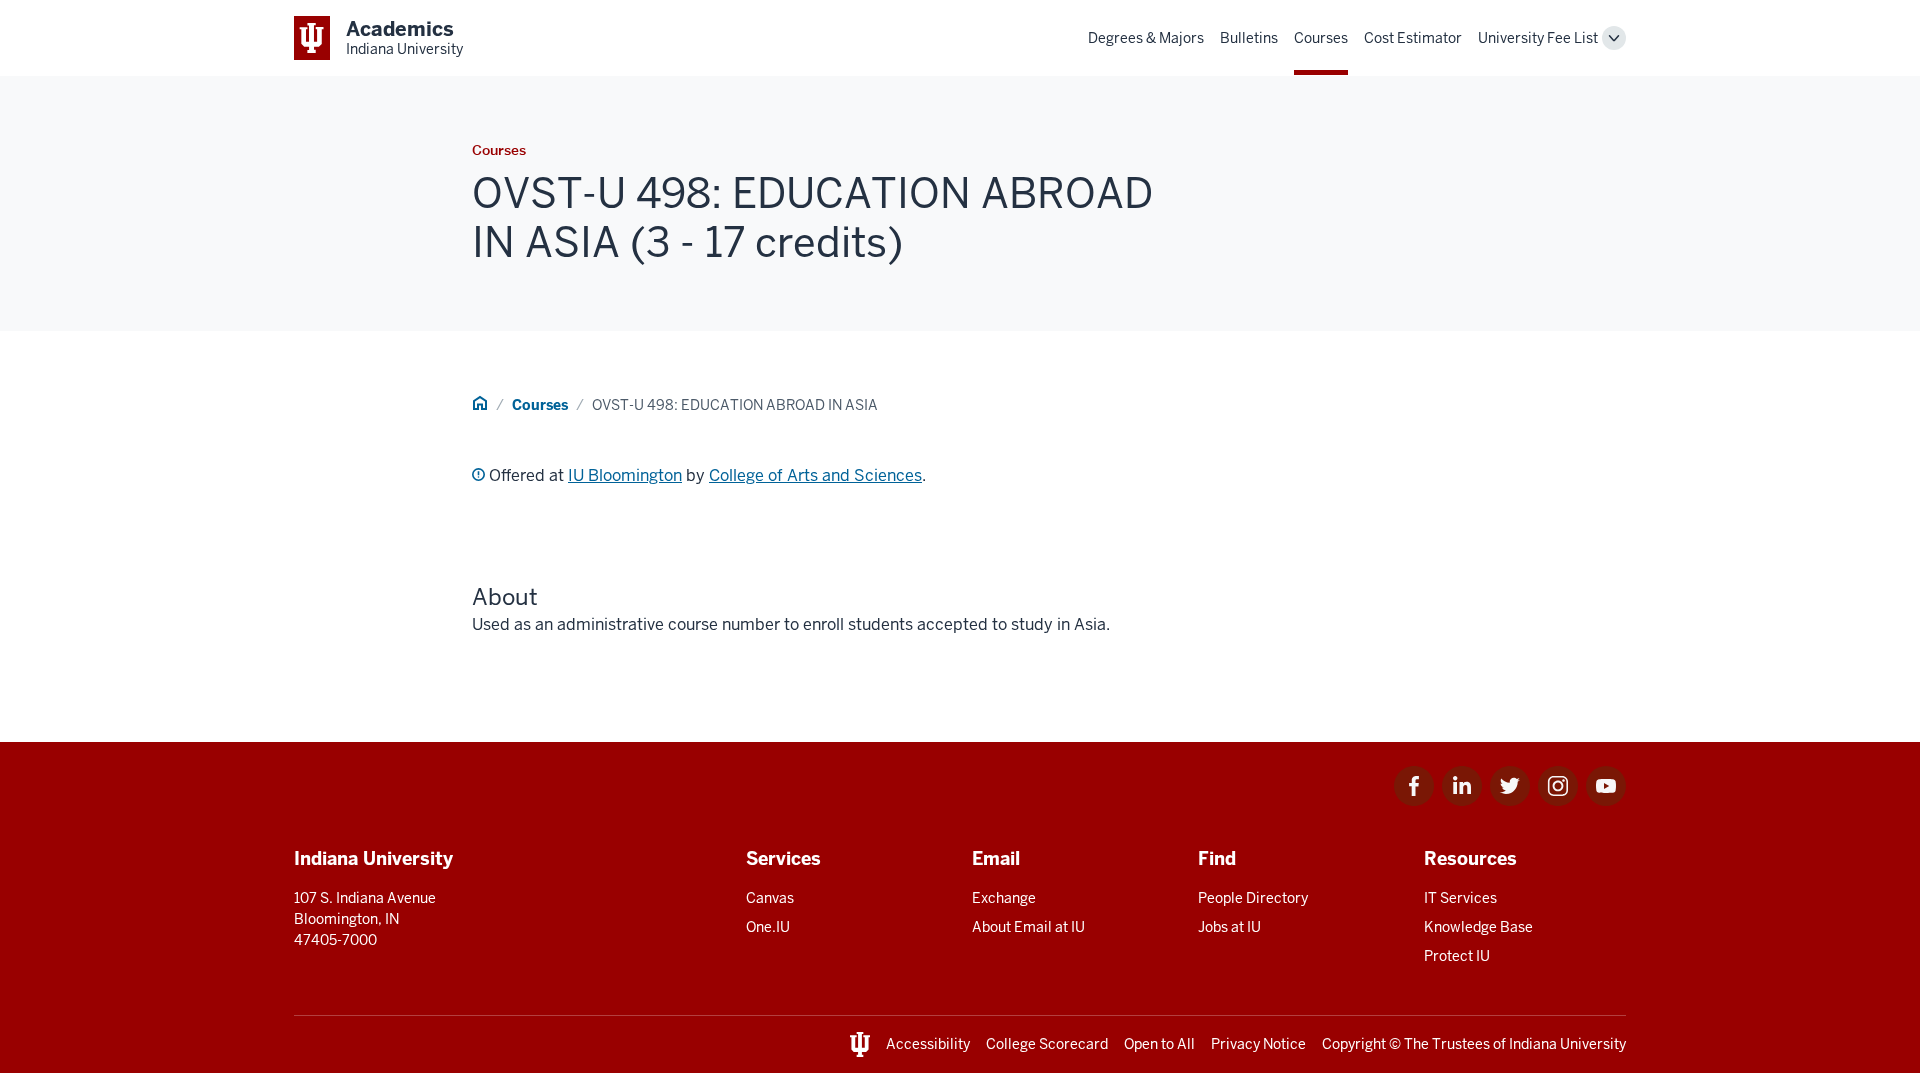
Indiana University (1567, 1044)
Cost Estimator (1413, 38)
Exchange (1004, 898)
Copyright (1354, 1044)
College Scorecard (1047, 1044)
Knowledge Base (1478, 927)
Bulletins (1249, 38)
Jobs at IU (1229, 927)
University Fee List (1538, 38)
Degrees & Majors (1146, 38)
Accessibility (928, 1044)
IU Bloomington (625, 475)
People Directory (1253, 898)
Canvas (770, 898)
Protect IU (1457, 956)
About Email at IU (1028, 927)
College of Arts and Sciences (815, 475)
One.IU (768, 927)
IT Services (1460, 898)
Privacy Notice (1258, 1044)
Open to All (1159, 1044)
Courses (1321, 38)
